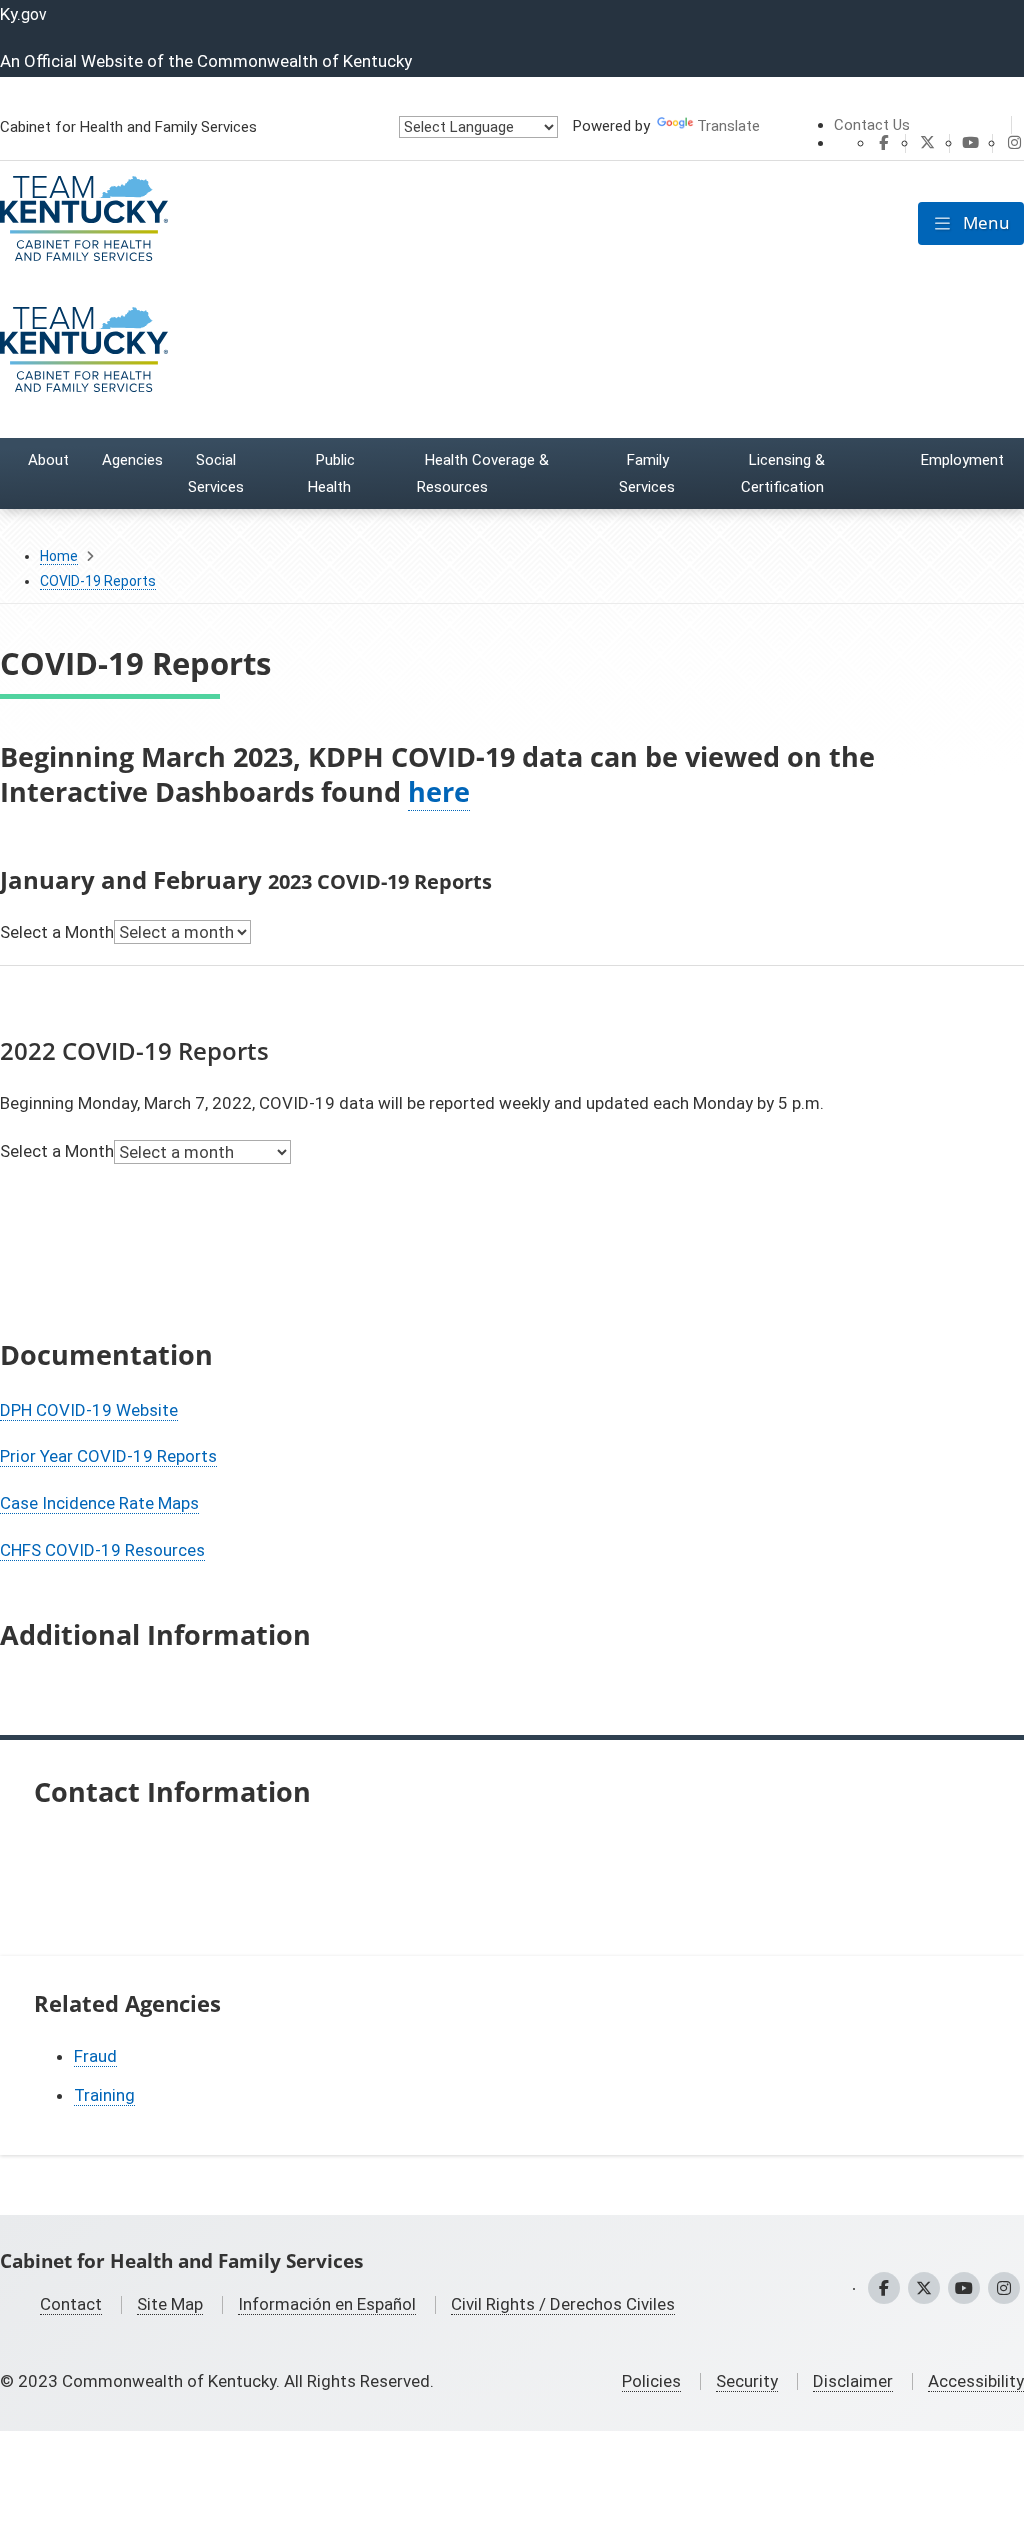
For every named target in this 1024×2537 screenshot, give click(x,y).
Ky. (23, 14)
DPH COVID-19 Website (89, 1410)
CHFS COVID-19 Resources (102, 1550)
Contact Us (872, 125)
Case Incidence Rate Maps (99, 1503)
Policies (651, 2381)
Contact (71, 2304)
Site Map (170, 2304)
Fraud (95, 2056)
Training (104, 2095)
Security (747, 2381)
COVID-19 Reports (98, 581)
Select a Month (57, 932)
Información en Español (327, 2304)
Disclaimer (853, 2381)
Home (59, 556)
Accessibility (976, 2381)
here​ (439, 791)
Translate (728, 126)
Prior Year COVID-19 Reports (108, 1456)
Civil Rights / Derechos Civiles (563, 2304)
